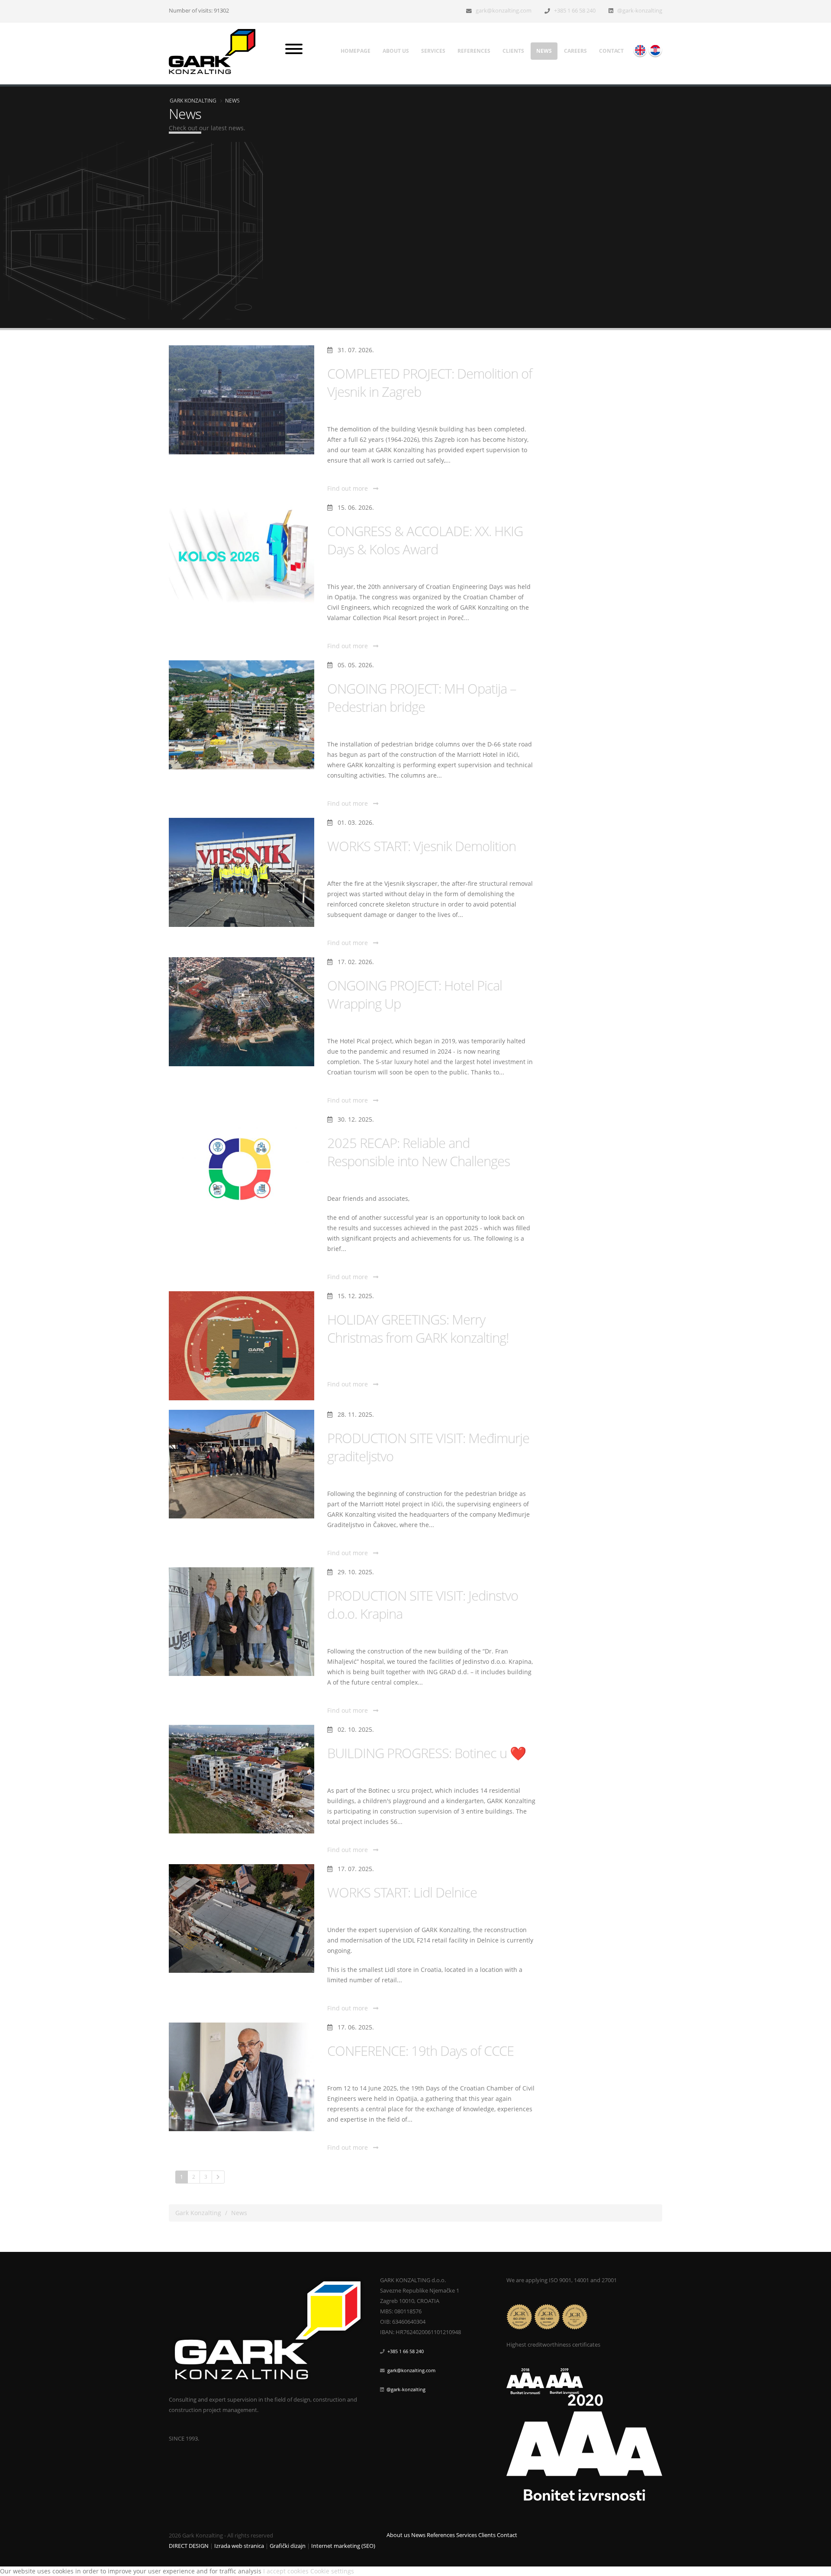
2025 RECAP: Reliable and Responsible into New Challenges (419, 1152)
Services (433, 51)
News (544, 51)
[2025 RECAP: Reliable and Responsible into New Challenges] (242, 1169)
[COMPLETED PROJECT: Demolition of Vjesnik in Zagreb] (242, 400)
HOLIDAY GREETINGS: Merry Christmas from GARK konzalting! (418, 1328)
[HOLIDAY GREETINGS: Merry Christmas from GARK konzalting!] (242, 1346)
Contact (611, 51)
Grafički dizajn (288, 2546)
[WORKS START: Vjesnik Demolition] (242, 872)
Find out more (350, 488)
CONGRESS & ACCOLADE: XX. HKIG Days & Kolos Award (425, 540)
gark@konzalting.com (504, 11)
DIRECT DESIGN (189, 2546)
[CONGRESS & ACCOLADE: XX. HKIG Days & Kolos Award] (242, 557)
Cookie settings (332, 2571)
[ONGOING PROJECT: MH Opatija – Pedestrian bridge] (242, 715)
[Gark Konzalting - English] (640, 50)
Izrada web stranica (239, 2546)
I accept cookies (286, 2571)
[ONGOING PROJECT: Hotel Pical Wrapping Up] (242, 1012)
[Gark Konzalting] (215, 51)
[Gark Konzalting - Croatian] (655, 50)
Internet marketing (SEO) (343, 2546)
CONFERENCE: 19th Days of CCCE (420, 2051)
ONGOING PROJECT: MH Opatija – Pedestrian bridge (422, 698)
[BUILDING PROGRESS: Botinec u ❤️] (242, 1779)
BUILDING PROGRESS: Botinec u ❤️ (427, 1753)
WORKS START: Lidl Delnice (402, 1892)
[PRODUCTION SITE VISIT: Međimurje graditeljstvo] (242, 1464)
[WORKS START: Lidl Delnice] (242, 1919)
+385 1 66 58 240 (575, 11)
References (474, 51)
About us (396, 51)
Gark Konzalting (193, 100)
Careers (575, 51)
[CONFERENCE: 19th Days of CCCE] (242, 2077)
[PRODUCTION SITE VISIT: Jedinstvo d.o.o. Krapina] (242, 1622)
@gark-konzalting (640, 11)
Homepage (356, 51)
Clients (513, 51)
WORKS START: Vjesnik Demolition (422, 846)
